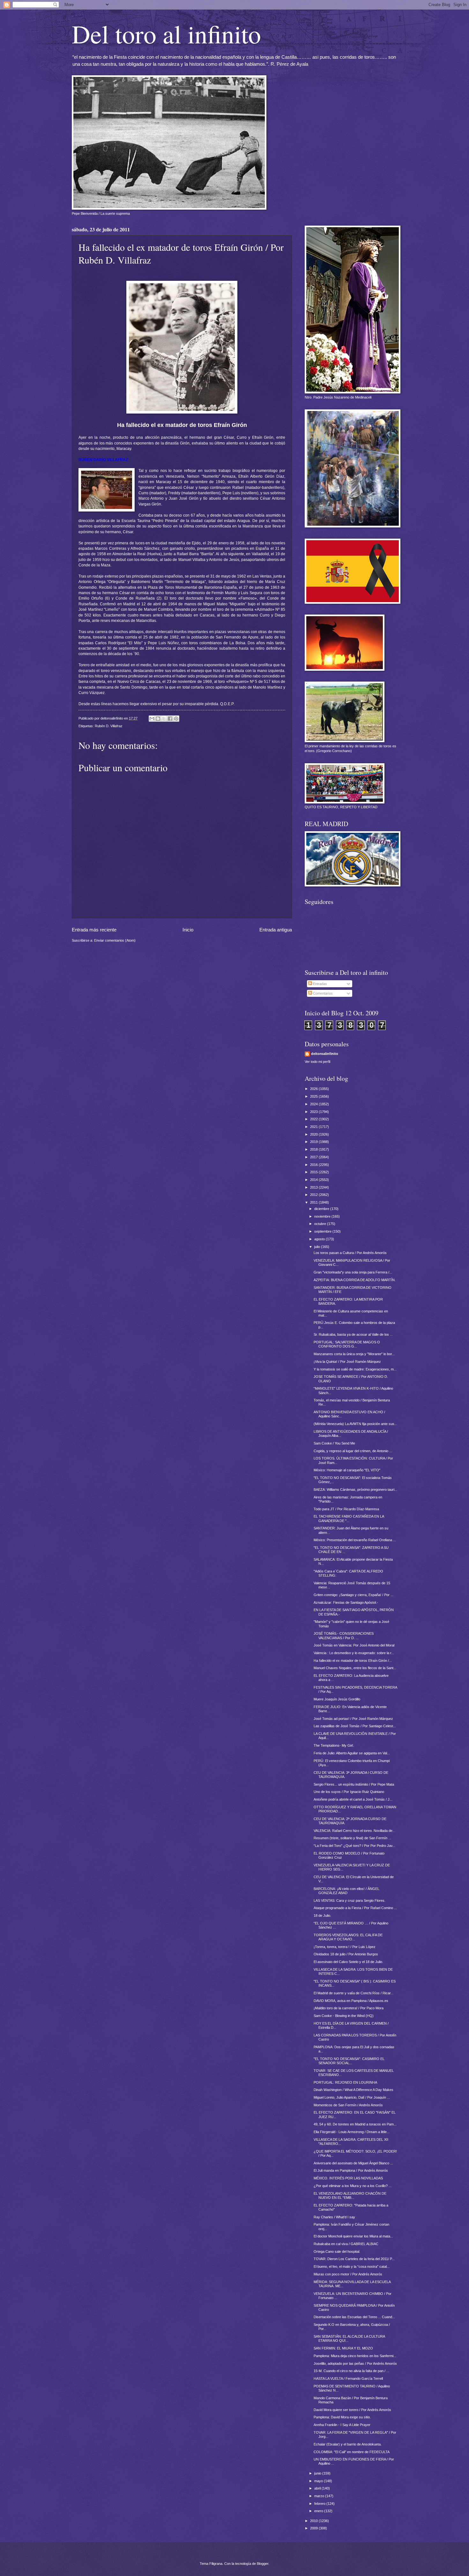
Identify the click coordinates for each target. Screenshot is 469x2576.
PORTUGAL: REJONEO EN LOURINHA (345, 2082)
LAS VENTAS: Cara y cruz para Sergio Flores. (350, 1900)
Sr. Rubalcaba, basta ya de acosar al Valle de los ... (353, 1334)
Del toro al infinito (166, 34)
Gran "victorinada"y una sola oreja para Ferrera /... (353, 1272)
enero (319, 2511)
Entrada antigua (276, 930)
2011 (314, 1202)
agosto (320, 1239)
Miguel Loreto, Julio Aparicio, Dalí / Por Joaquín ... (352, 2097)
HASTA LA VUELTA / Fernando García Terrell (348, 2378)
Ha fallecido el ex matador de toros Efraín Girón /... (353, 1661)
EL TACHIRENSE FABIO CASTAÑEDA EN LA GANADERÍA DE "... (349, 1518)
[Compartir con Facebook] (170, 719)
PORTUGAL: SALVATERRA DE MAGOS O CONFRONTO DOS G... (347, 1344)
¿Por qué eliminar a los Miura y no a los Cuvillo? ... (353, 2186)
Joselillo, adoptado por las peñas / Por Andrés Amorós (355, 2363)
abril (318, 2488)
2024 (314, 1104)
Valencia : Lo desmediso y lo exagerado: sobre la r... (354, 1653)
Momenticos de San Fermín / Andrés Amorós (348, 2105)
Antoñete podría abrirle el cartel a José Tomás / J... (353, 1799)
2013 (314, 1187)
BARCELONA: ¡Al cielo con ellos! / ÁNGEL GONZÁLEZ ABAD (346, 1891)
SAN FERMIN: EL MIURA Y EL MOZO (343, 2348)
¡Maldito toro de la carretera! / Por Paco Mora (349, 2008)
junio (318, 2473)
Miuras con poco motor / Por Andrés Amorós (348, 2274)
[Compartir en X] (164, 719)
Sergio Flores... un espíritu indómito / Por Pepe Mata (354, 1784)
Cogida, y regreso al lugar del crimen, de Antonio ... (353, 1451)
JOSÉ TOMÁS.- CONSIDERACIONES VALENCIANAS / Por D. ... (344, 1635)
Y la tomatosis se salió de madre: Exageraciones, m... (355, 1369)
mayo (319, 2481)
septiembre (323, 1231)
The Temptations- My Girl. (334, 1745)
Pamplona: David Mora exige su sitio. (342, 2417)
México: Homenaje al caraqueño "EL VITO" (347, 1470)
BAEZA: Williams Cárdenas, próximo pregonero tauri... (355, 1490)
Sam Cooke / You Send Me (334, 1443)
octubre (321, 1224)
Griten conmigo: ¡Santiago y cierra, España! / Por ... (354, 1595)
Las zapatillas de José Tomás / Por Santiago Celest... (355, 1726)
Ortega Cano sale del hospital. (337, 2251)
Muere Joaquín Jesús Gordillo (337, 1699)
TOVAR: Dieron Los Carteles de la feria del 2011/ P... (354, 2259)
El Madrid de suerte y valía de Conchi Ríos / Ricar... (354, 1993)
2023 (314, 1112)
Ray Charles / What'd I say (334, 2217)
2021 (314, 1127)
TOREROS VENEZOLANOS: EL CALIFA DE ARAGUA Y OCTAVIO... (348, 1937)
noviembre (323, 1216)
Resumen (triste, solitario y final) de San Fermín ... (352, 1838)
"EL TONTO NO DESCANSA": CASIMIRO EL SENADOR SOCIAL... (349, 2061)
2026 (314, 1089)
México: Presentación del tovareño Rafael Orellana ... (355, 1540)
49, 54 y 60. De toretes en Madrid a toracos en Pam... (355, 2124)
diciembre (322, 1209)
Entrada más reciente (94, 930)
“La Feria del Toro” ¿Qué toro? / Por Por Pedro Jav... (354, 1846)
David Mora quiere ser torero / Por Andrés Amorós (352, 2410)
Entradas (320, 984)
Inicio (188, 930)
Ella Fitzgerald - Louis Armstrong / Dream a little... (352, 2132)
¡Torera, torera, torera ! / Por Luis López (345, 1947)
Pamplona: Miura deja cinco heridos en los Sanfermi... (355, 2356)
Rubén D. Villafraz (109, 726)
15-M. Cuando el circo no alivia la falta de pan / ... (351, 2371)
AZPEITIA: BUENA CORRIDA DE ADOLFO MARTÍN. (355, 1280)
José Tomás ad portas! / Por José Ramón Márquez (353, 1719)
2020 (314, 1134)
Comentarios (322, 993)
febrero (320, 2504)
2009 (314, 2528)
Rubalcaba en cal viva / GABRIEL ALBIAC (346, 2244)
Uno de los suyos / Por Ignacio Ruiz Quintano (349, 1792)
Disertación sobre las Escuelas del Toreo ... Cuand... (354, 2317)
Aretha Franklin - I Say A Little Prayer (342, 2425)
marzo (320, 2496)
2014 (314, 1180)
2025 (314, 1096)
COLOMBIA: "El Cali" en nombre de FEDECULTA (352, 2452)
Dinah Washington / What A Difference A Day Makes (354, 2090)
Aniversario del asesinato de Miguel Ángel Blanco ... (353, 2163)
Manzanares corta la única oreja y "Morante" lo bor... (354, 1354)
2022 (314, 1119)
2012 (314, 1195)
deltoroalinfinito (325, 1054)
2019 (314, 1142)
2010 (314, 2521)
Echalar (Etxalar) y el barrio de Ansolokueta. (348, 2444)
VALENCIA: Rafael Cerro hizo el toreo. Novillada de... (354, 1831)
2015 (314, 1172)
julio (318, 1247)
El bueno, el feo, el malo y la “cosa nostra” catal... (352, 2266)
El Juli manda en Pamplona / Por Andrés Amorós (351, 2170)
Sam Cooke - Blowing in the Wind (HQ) (344, 2016)
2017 (314, 1157)
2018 (314, 1149)
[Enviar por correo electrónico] (152, 719)
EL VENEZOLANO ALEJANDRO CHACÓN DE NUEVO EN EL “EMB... (350, 2195)
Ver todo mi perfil (317, 1062)
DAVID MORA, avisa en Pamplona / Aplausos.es (351, 2001)
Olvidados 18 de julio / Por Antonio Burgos (346, 1954)
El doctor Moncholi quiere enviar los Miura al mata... (353, 2236)
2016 (314, 1165)
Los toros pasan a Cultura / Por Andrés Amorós (350, 1253)
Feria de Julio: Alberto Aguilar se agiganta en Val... (352, 1753)
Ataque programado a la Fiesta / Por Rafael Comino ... (355, 1908)
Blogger (263, 2564)
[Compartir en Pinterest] (176, 719)
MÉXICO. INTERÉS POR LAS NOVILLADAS (348, 2178)
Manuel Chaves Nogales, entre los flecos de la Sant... (355, 1668)
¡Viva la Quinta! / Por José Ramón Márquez (347, 1362)
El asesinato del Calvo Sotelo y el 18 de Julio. (348, 1962)
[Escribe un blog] (158, 719)
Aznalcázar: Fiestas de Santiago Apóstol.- (346, 1602)
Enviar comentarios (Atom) (115, 940)
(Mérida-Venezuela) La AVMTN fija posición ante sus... (355, 1424)
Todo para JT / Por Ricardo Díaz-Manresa (346, 1509)
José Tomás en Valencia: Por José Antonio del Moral (354, 1645)
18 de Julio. (322, 1915)
